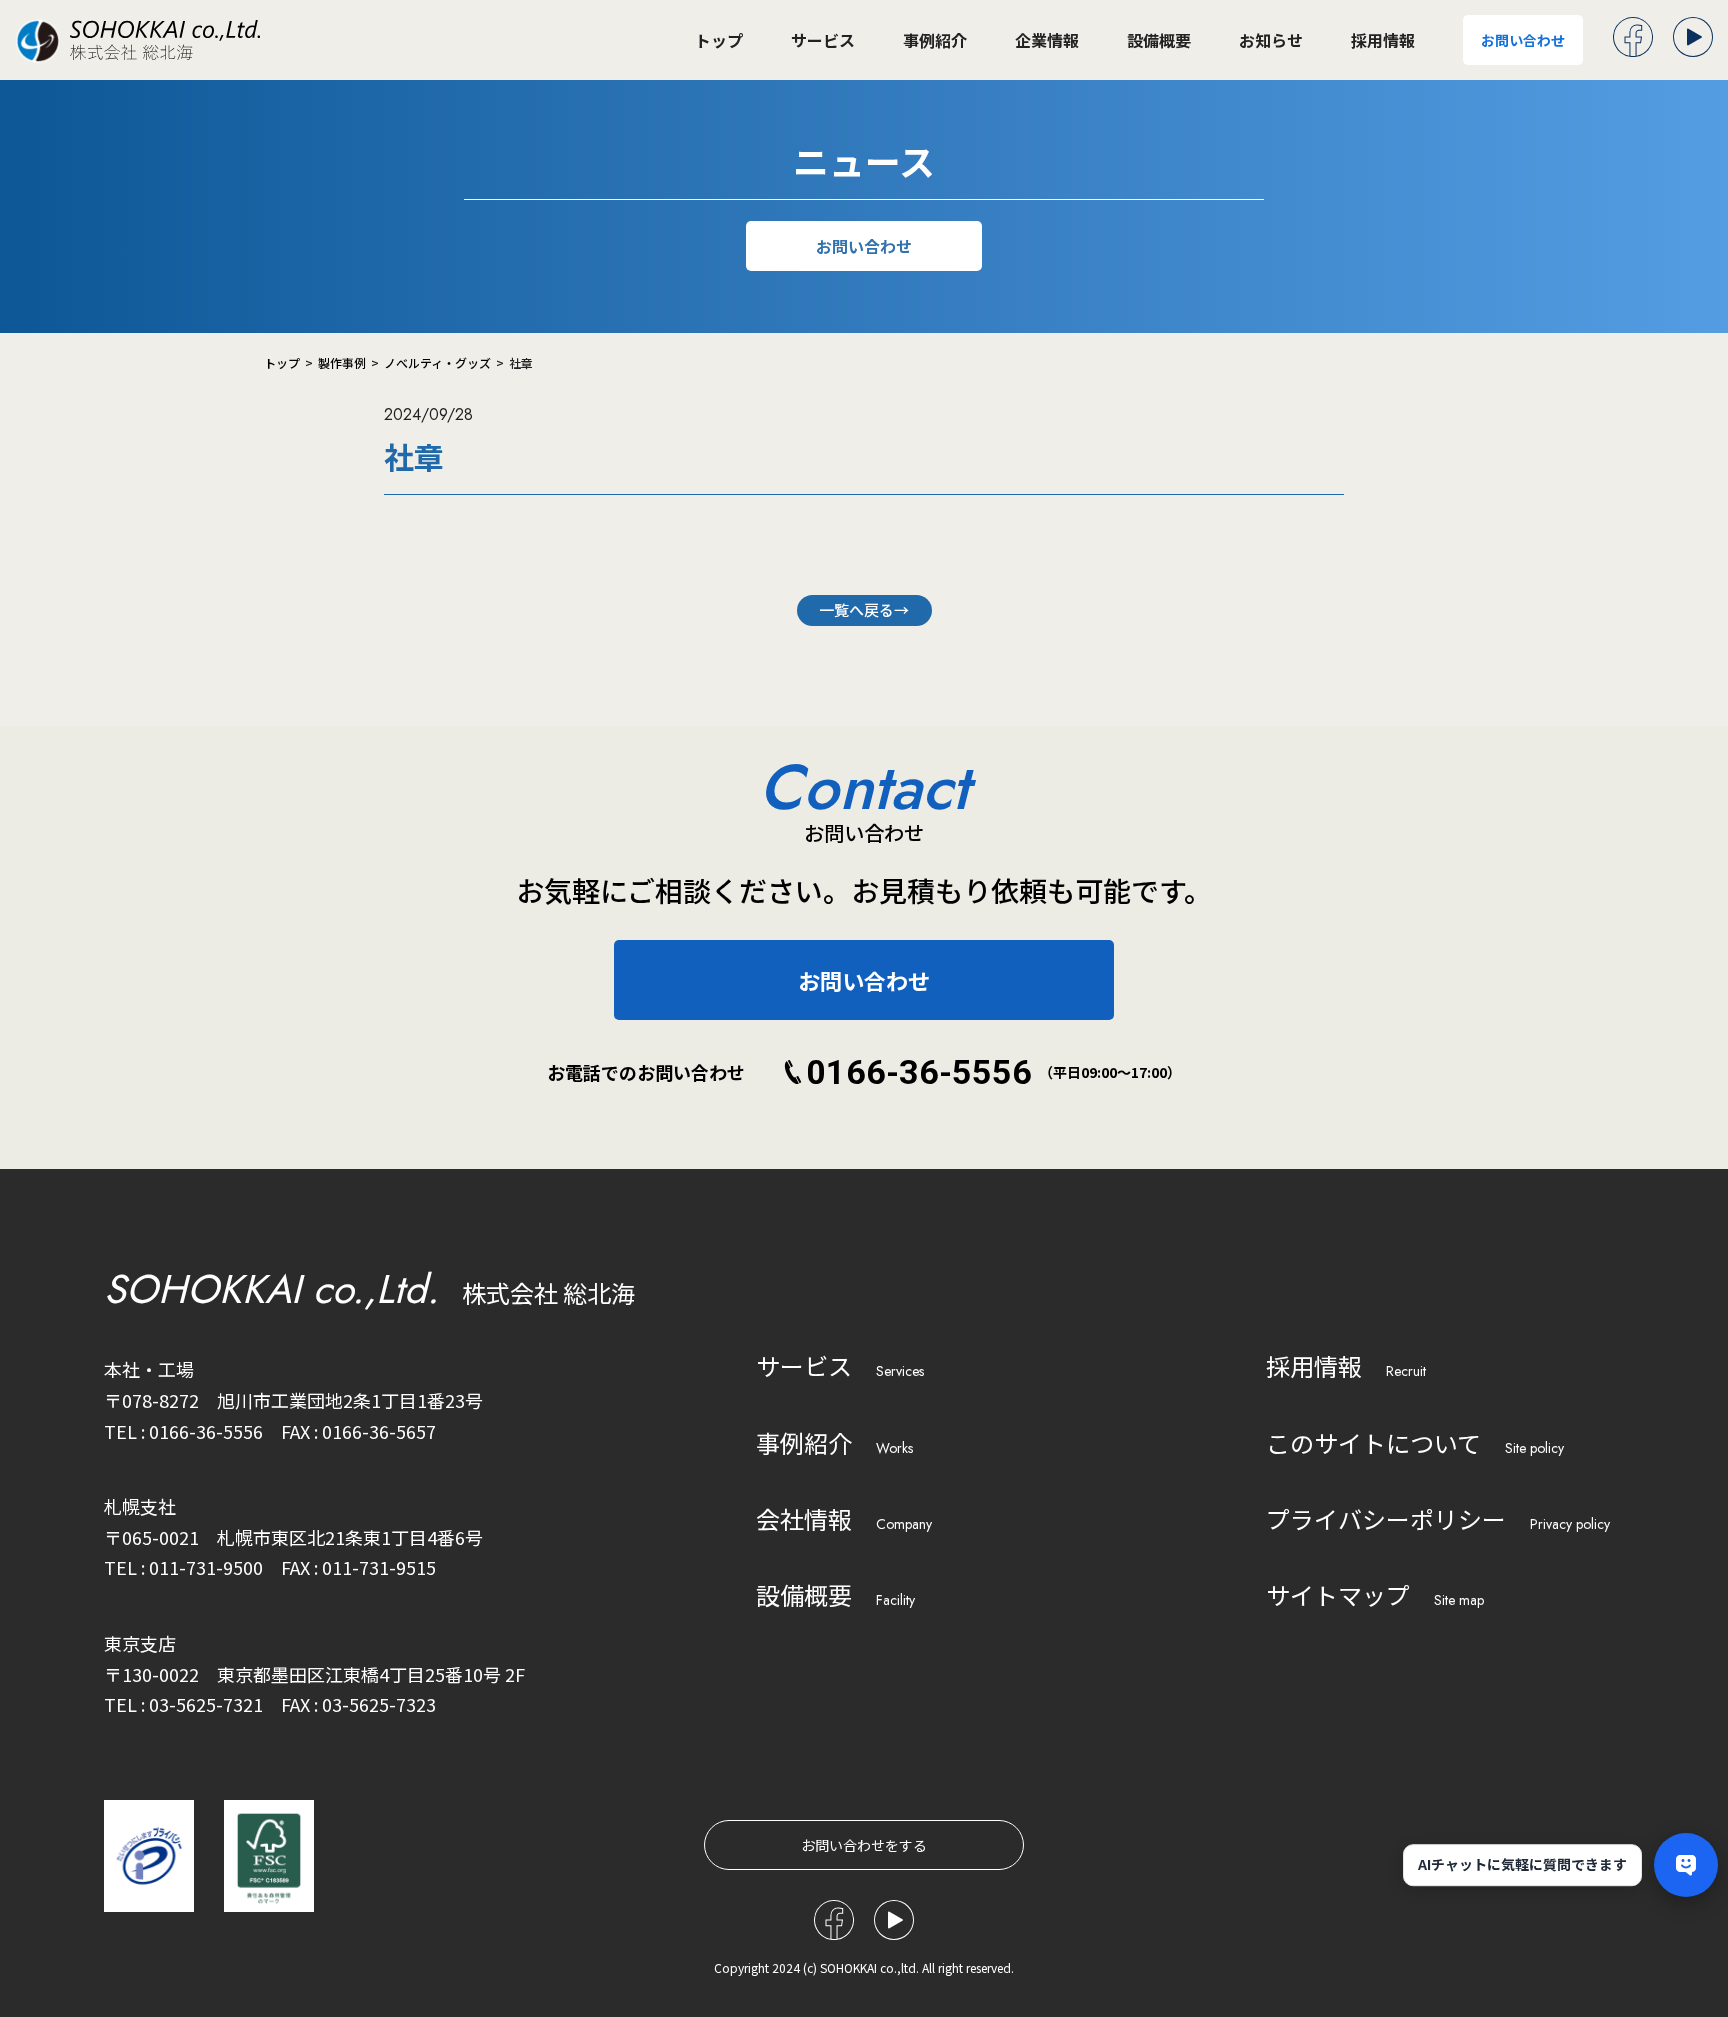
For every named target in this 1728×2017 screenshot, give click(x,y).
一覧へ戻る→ (864, 609)
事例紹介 (935, 40)
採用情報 (1383, 40)
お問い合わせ (1523, 40)
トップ (719, 40)
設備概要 (1159, 40)
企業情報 (1047, 40)
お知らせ (1271, 40)
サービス (823, 40)
